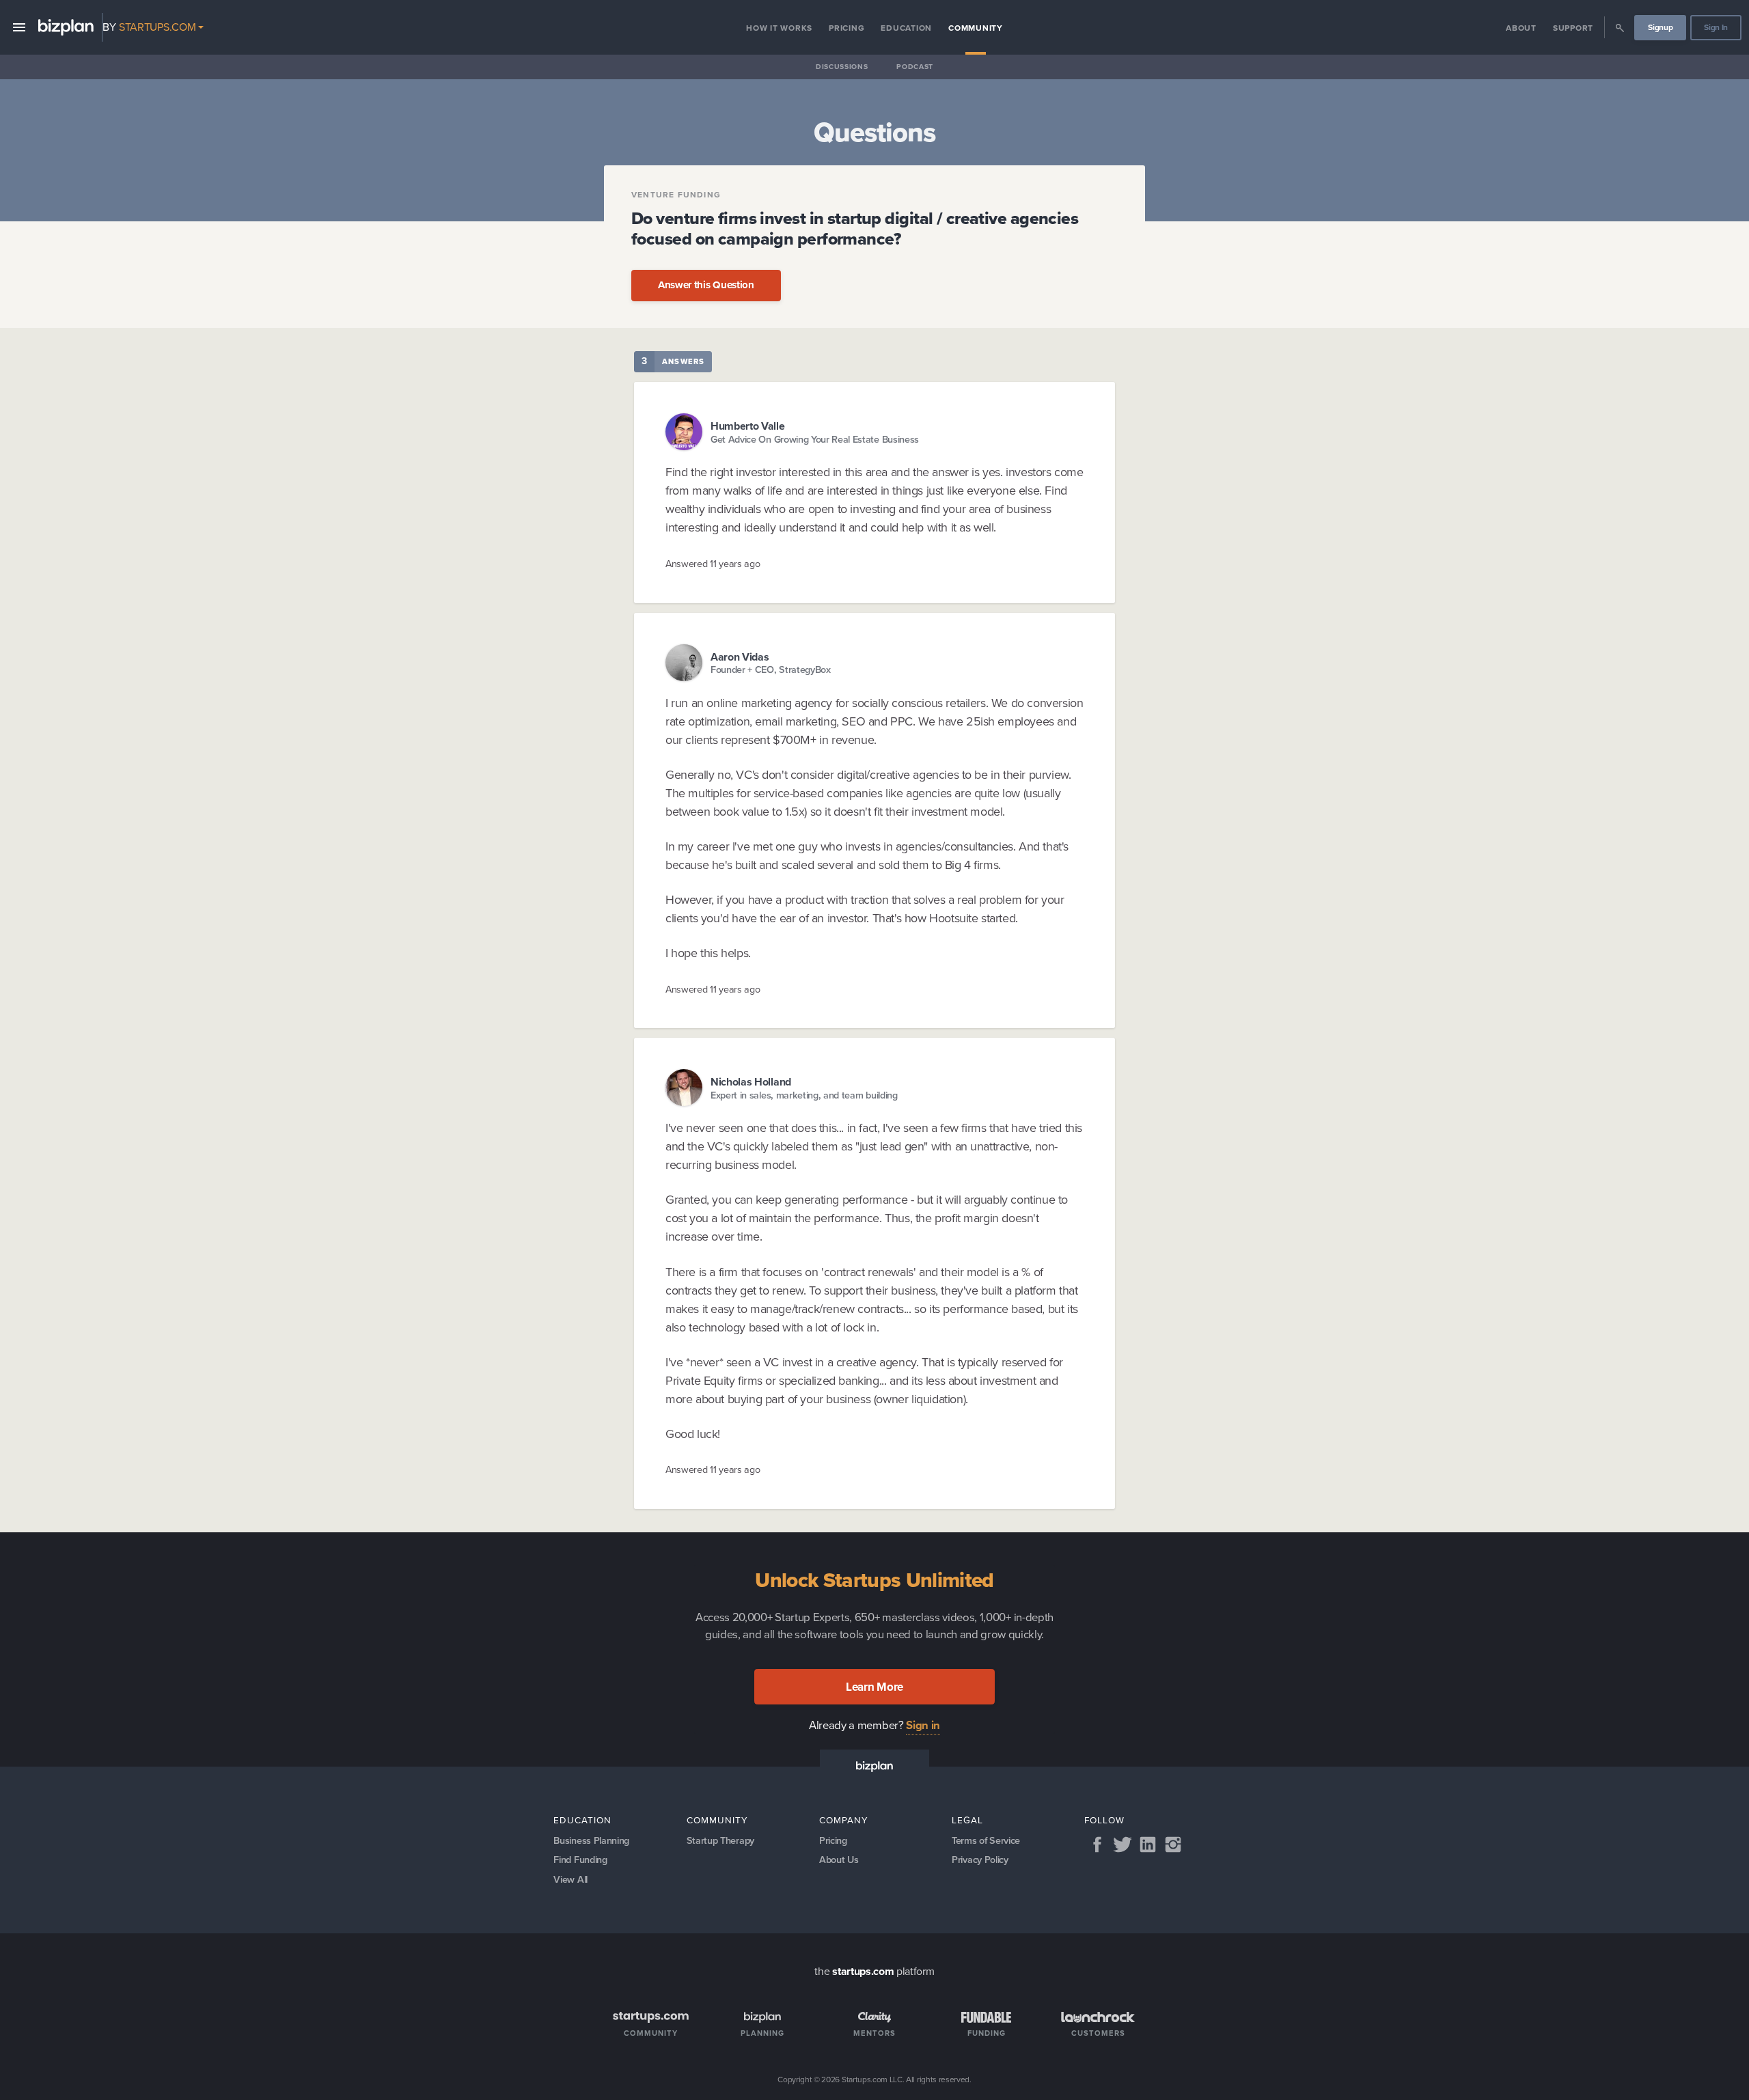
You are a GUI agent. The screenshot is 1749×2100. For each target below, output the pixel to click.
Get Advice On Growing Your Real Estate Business (815, 440)
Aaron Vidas (740, 657)
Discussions (842, 67)
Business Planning (591, 1840)
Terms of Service (986, 1840)
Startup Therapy (720, 1840)
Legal (967, 1820)
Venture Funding (676, 195)
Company (844, 1820)
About (1521, 28)
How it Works (779, 28)
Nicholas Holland (751, 1082)
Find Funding (580, 1860)
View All (570, 1879)
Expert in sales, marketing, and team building (804, 1095)
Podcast (915, 67)
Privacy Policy (980, 1860)
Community (976, 28)
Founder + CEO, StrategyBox (771, 670)
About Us (839, 1860)
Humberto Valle (748, 426)
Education (906, 28)
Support (1573, 28)
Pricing (846, 28)
